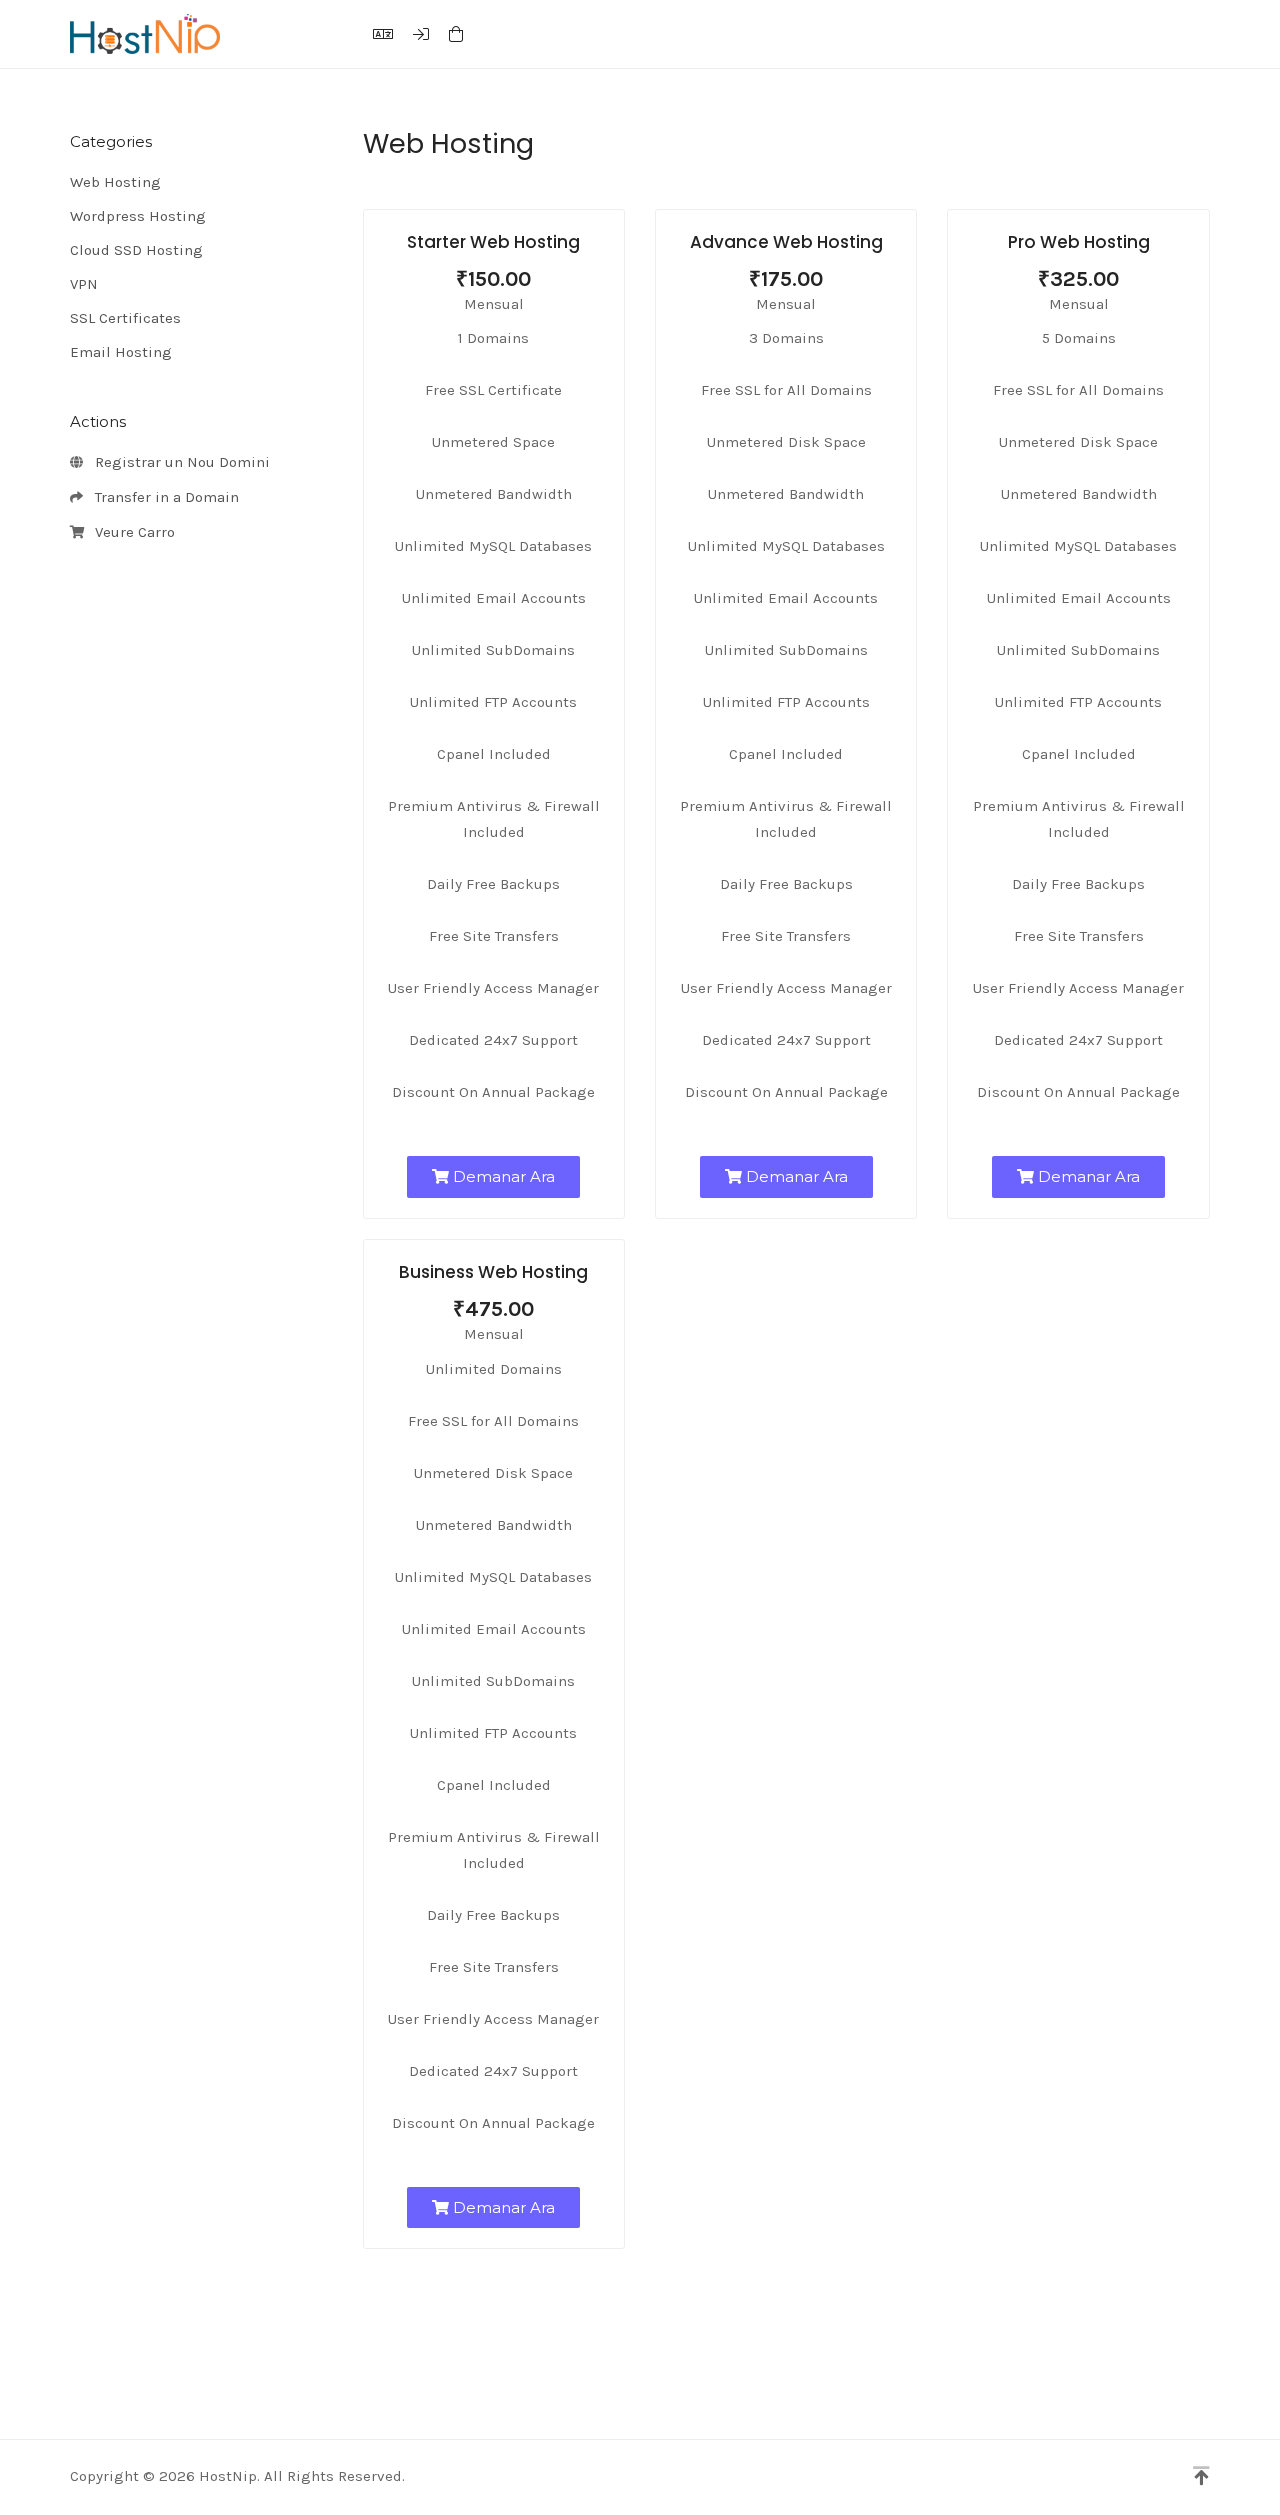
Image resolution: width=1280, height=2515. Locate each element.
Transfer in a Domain (163, 497)
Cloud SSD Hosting (136, 250)
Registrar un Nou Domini (178, 462)
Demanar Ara (502, 1176)
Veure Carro (131, 532)
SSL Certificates (125, 318)
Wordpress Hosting (138, 216)
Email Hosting (121, 352)
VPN (84, 284)
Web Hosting (115, 182)
